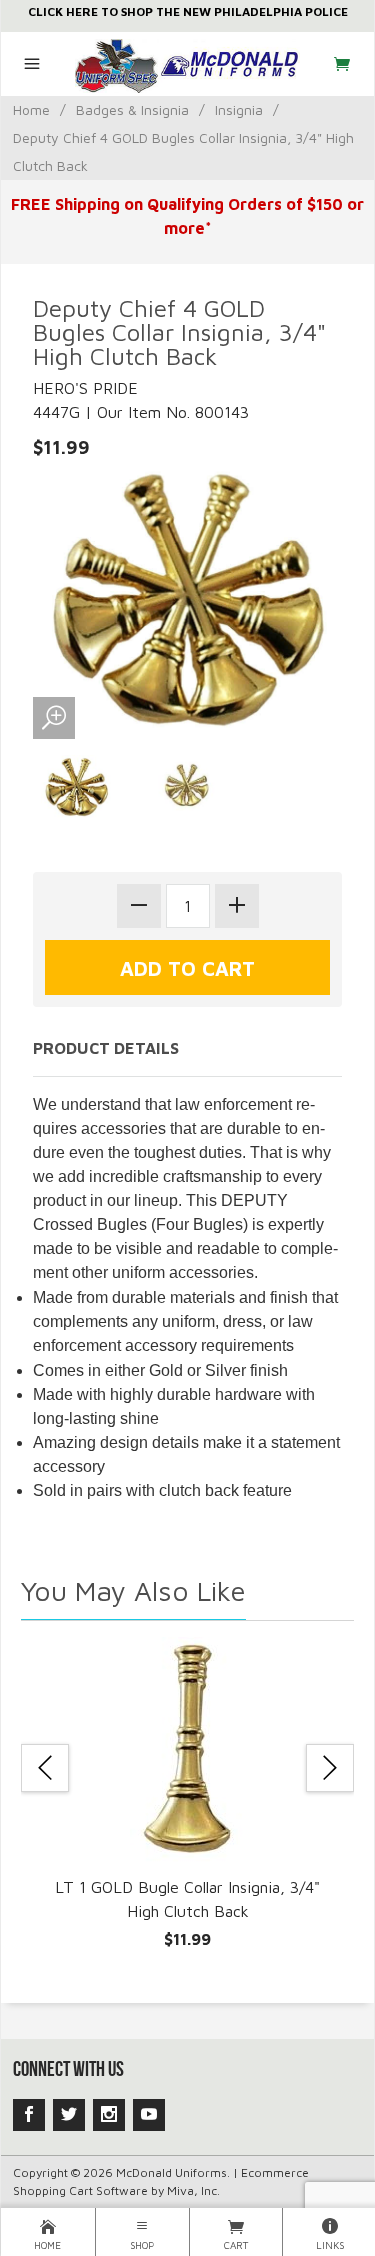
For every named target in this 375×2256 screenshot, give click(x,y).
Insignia (239, 109)
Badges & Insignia (132, 109)
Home (31, 109)
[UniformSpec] (187, 64)
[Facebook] (29, 2115)
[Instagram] (109, 2115)
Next (330, 1768)
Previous (45, 1768)
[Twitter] (69, 2115)
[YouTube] (149, 2115)
